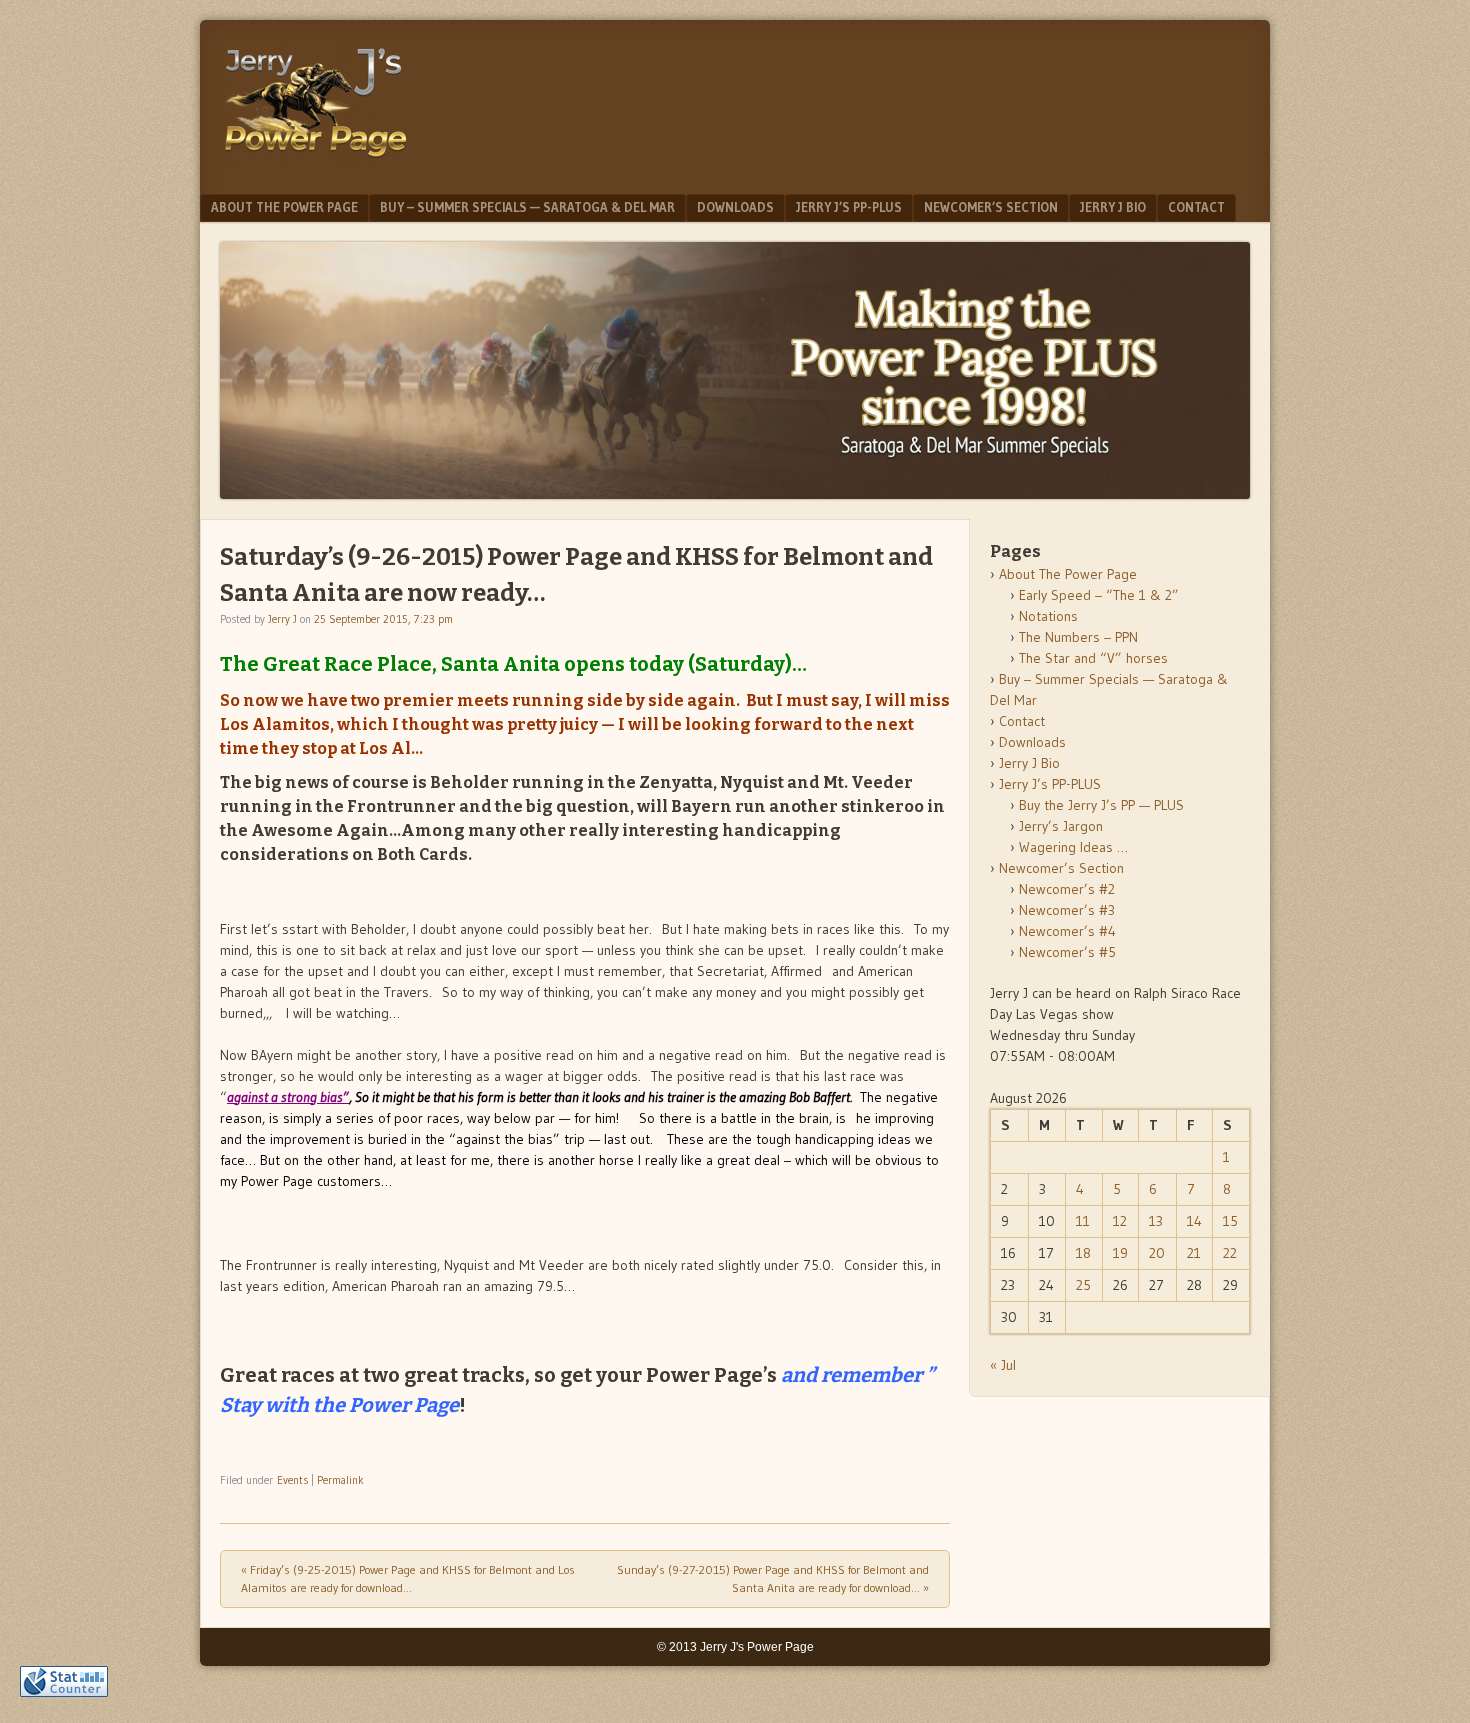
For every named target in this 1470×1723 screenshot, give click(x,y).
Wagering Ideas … (1073, 847)
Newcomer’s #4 (1067, 931)
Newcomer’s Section (991, 207)
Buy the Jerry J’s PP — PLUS (1101, 805)
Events (292, 1480)
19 (1120, 1253)
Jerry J (282, 619)
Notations (1048, 616)
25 (1083, 1285)
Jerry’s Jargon (1061, 826)
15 (1230, 1221)
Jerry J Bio (1113, 207)
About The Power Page (284, 207)
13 (1156, 1221)
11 (1083, 1221)
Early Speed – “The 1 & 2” (1099, 595)
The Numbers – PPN (1078, 637)
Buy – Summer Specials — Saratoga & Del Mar (527, 207)
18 (1083, 1253)
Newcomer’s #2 (1067, 889)
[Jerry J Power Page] (316, 162)
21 (1194, 1253)
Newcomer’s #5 (1067, 952)
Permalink (340, 1480)
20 (1157, 1253)
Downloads (735, 207)
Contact (1196, 207)
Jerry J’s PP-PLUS (849, 207)
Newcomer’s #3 (1067, 910)
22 (1230, 1253)
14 (1194, 1221)
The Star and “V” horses (1093, 658)
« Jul (1003, 1365)
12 (1120, 1221)
